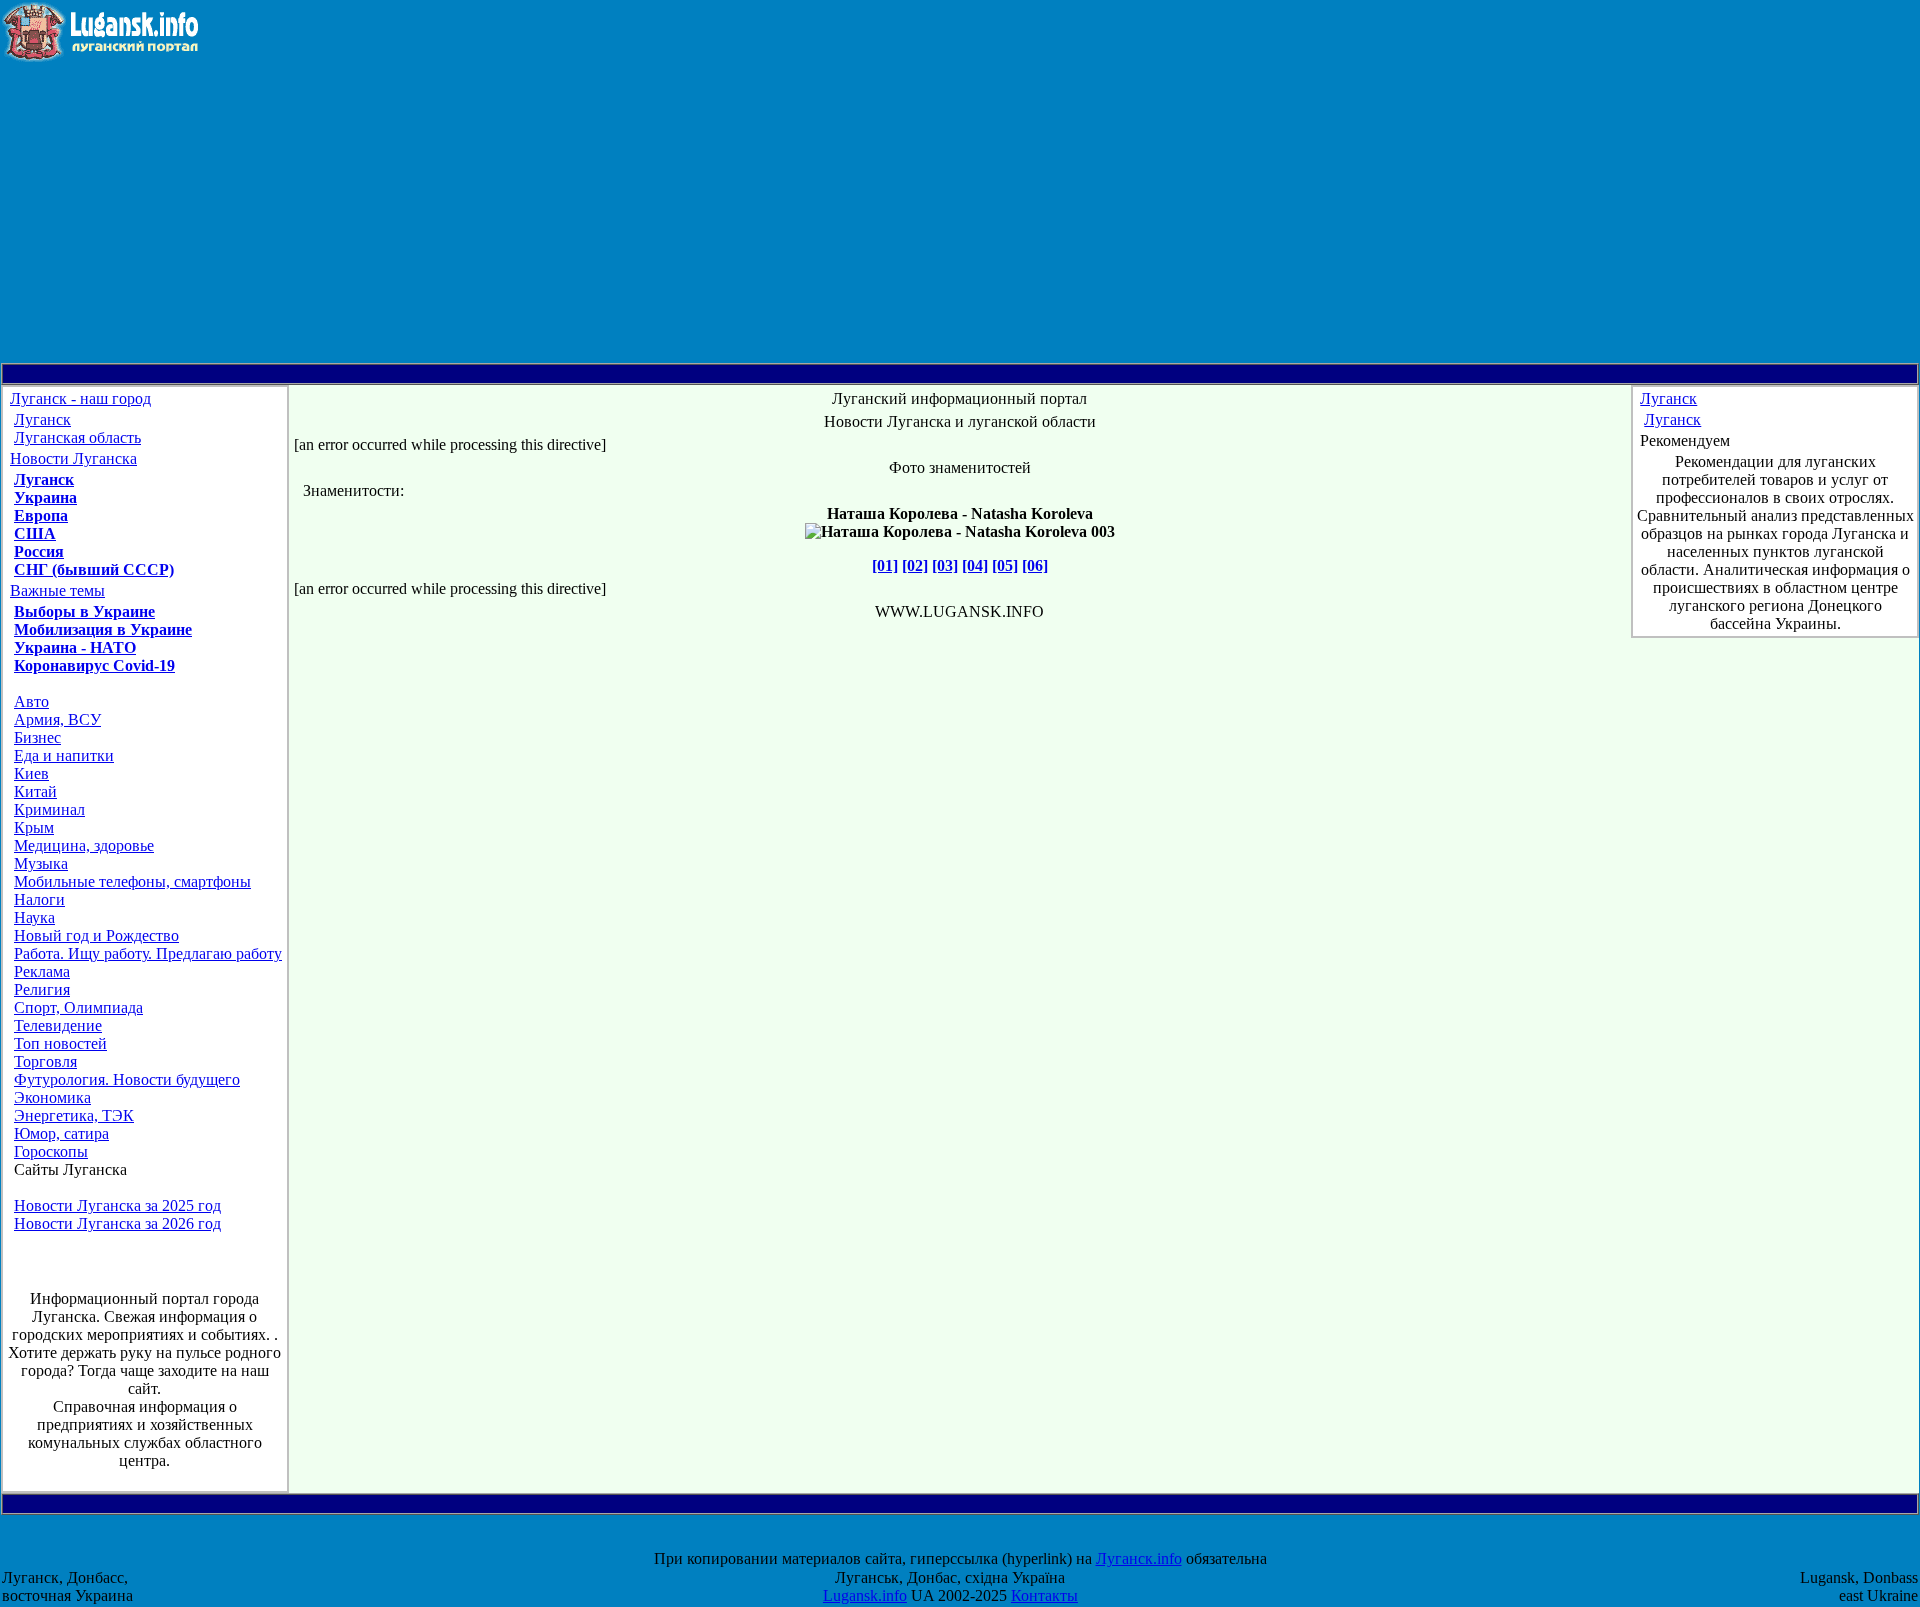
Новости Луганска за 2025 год (117, 1205)
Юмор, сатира (61, 1133)
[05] (1005, 565)
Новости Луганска (73, 458)
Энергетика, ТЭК (74, 1115)
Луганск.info (1139, 1558)
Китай (35, 791)
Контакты (1044, 1595)
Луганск (42, 419)
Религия (42, 989)
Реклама (42, 971)
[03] (945, 565)
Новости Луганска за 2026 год (117, 1223)
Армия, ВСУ (57, 719)
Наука (34, 917)
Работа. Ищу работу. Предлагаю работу (148, 953)
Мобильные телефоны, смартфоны (132, 881)
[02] (915, 565)
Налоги (39, 899)
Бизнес (37, 737)
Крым (34, 827)
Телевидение (58, 1025)
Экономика (52, 1097)
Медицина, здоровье (84, 845)
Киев (31, 773)
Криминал (49, 809)
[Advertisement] (960, 213)
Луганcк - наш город (80, 398)
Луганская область (77, 437)
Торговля (45, 1061)
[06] (1035, 565)
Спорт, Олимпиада (78, 1007)
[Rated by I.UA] (978, 1540)
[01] (885, 565)
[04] (975, 565)
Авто (31, 701)
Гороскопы (51, 1151)
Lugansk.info (865, 1595)
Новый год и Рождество (96, 935)
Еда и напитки (64, 755)
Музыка (41, 863)
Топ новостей (60, 1043)
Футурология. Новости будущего (127, 1079)
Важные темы (57, 590)
